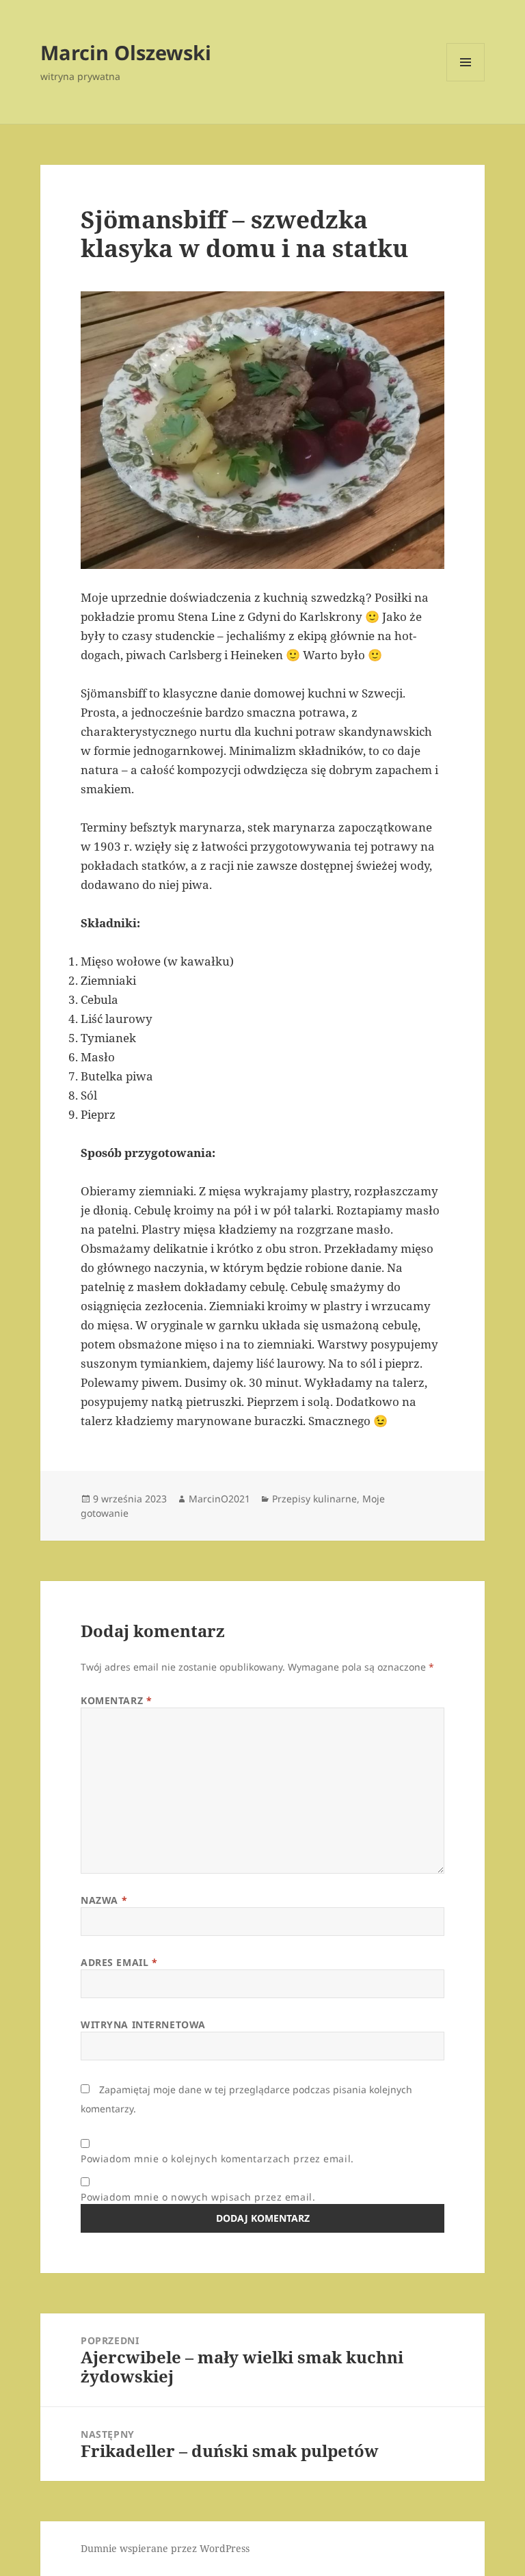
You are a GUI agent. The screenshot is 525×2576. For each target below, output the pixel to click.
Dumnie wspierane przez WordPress (165, 2548)
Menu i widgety (466, 81)
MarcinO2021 (219, 1499)
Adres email (119, 1962)
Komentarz (116, 1700)
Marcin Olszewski (126, 52)
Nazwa (104, 1900)
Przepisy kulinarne (314, 1499)
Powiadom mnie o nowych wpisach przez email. (198, 2197)
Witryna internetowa (143, 2024)
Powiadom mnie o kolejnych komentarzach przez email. (217, 2159)
